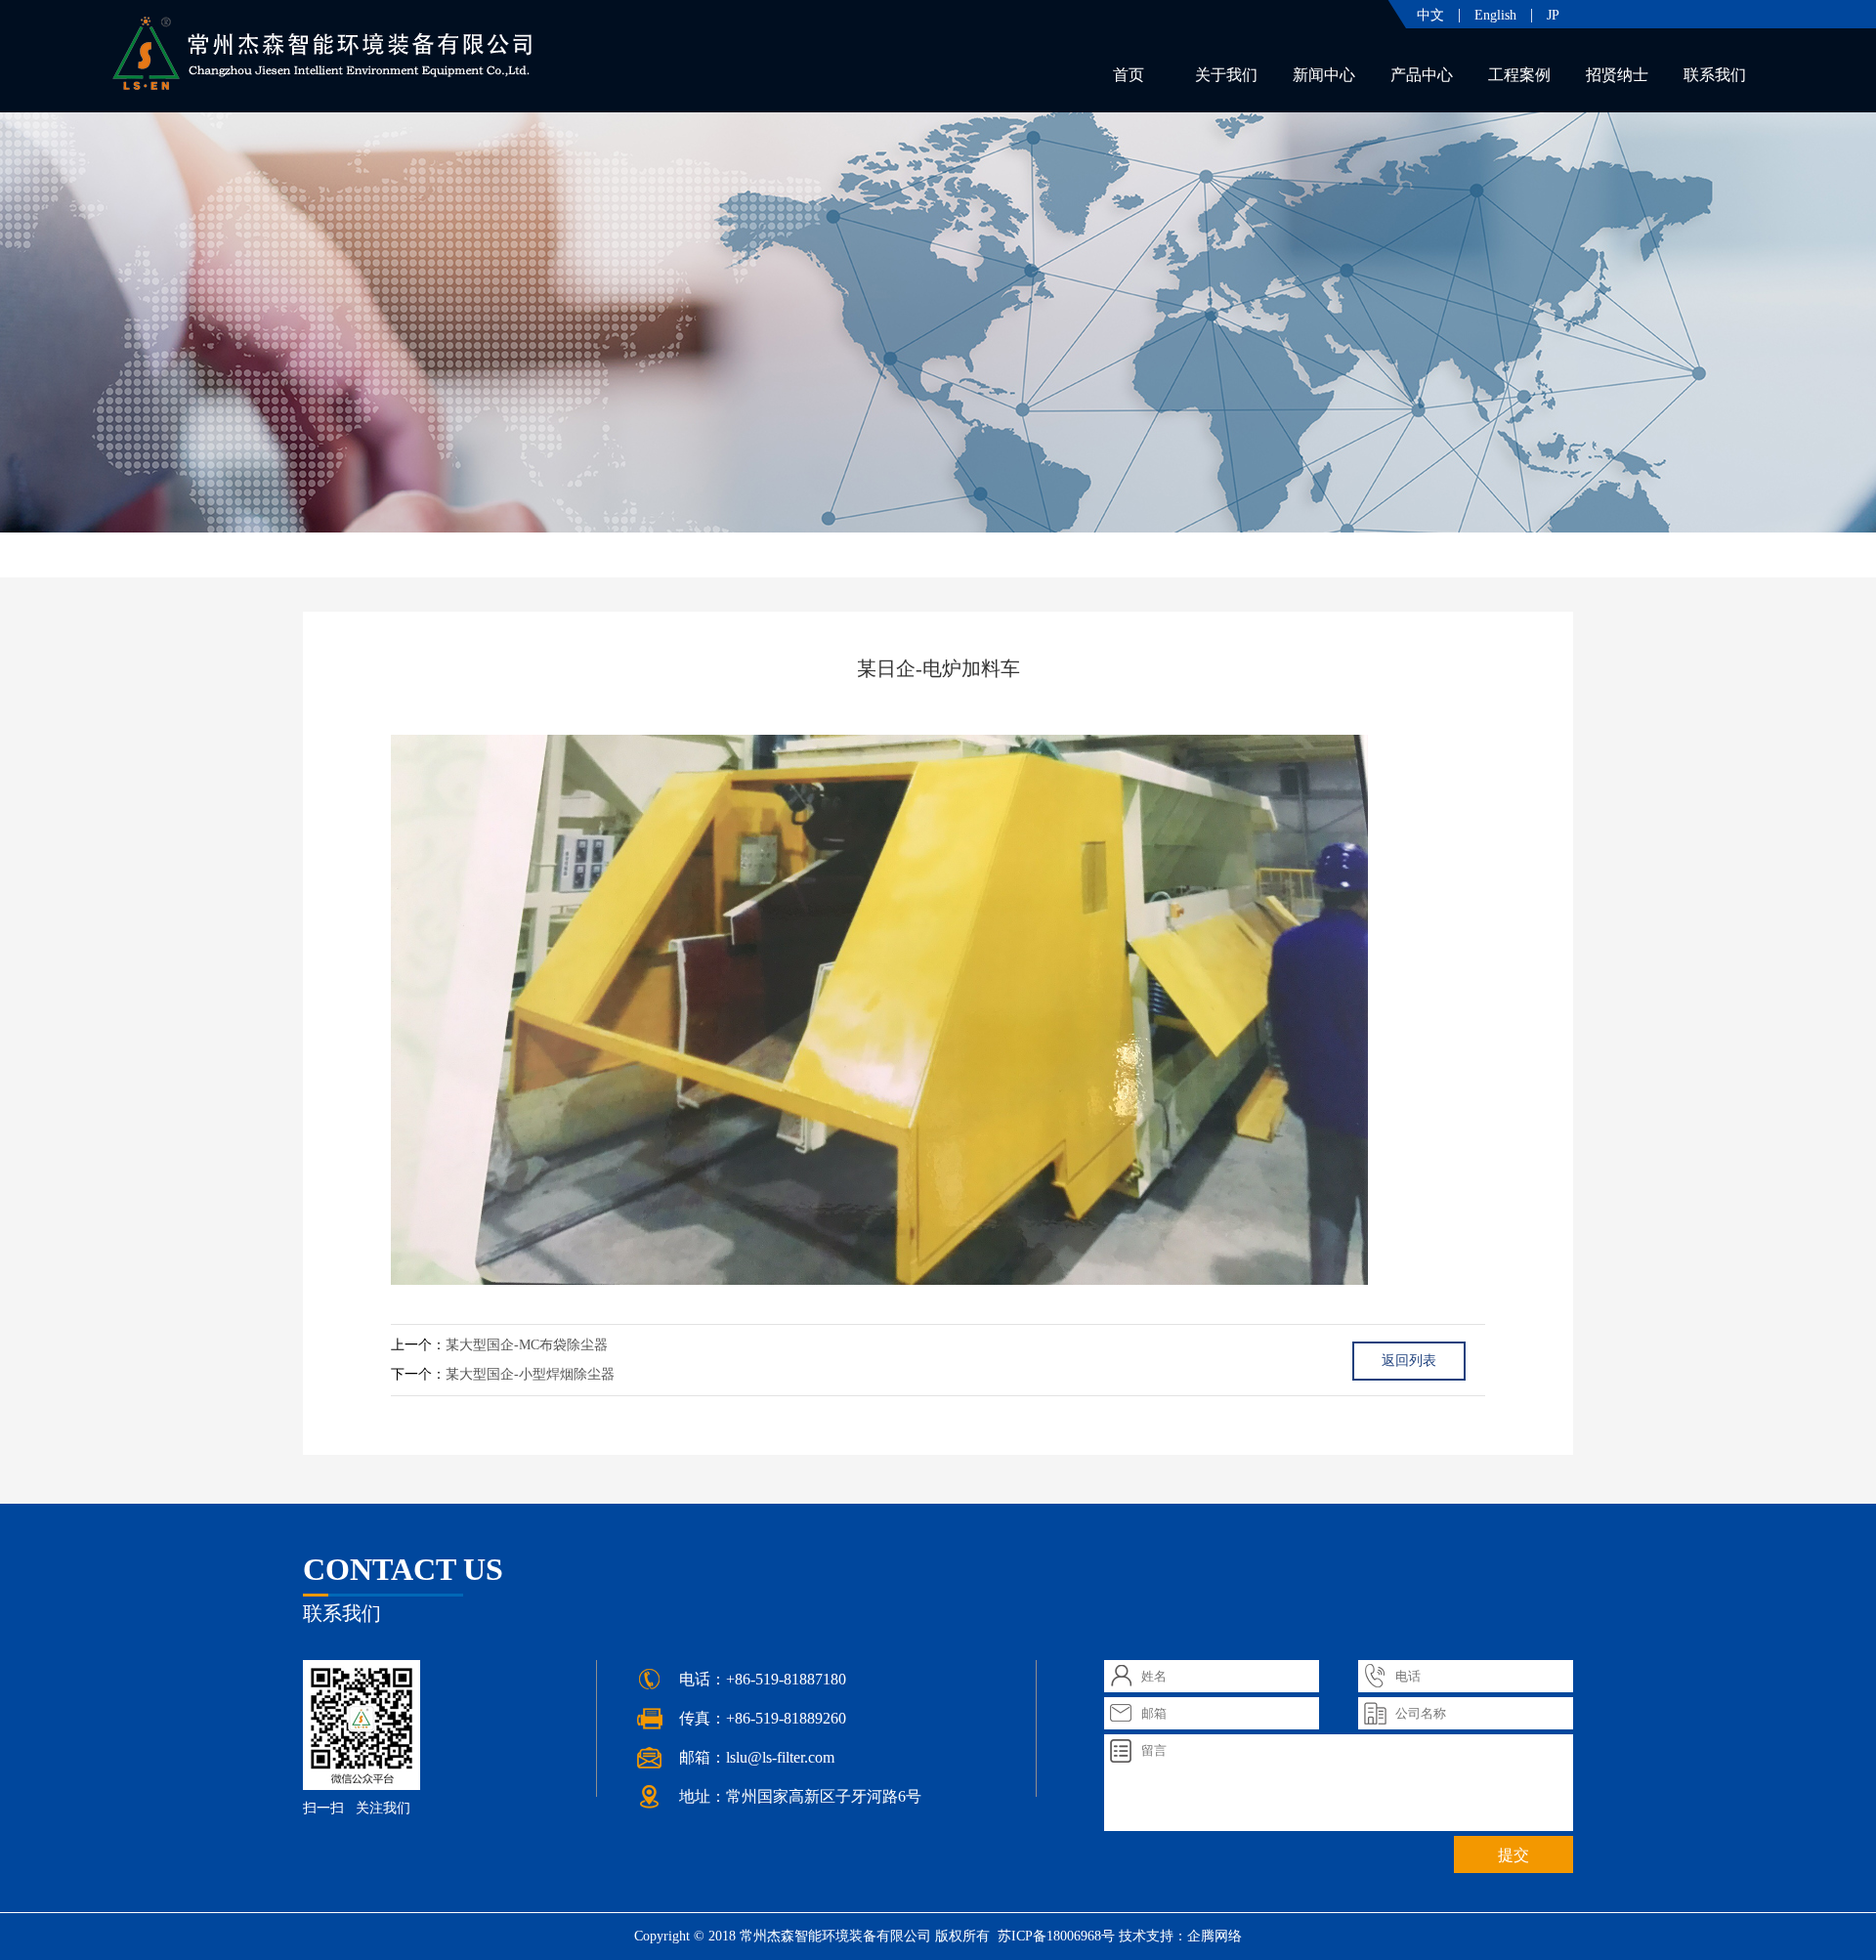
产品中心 (1422, 75)
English (1495, 15)
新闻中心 (1324, 75)
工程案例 (1519, 75)
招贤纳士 (1617, 75)
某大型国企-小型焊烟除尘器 (530, 1374)
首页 (1129, 75)
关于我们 (1226, 75)
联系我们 (1715, 75)
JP (1553, 15)
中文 (1430, 15)
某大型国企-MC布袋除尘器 (527, 1345)
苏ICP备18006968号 (1054, 1936)
